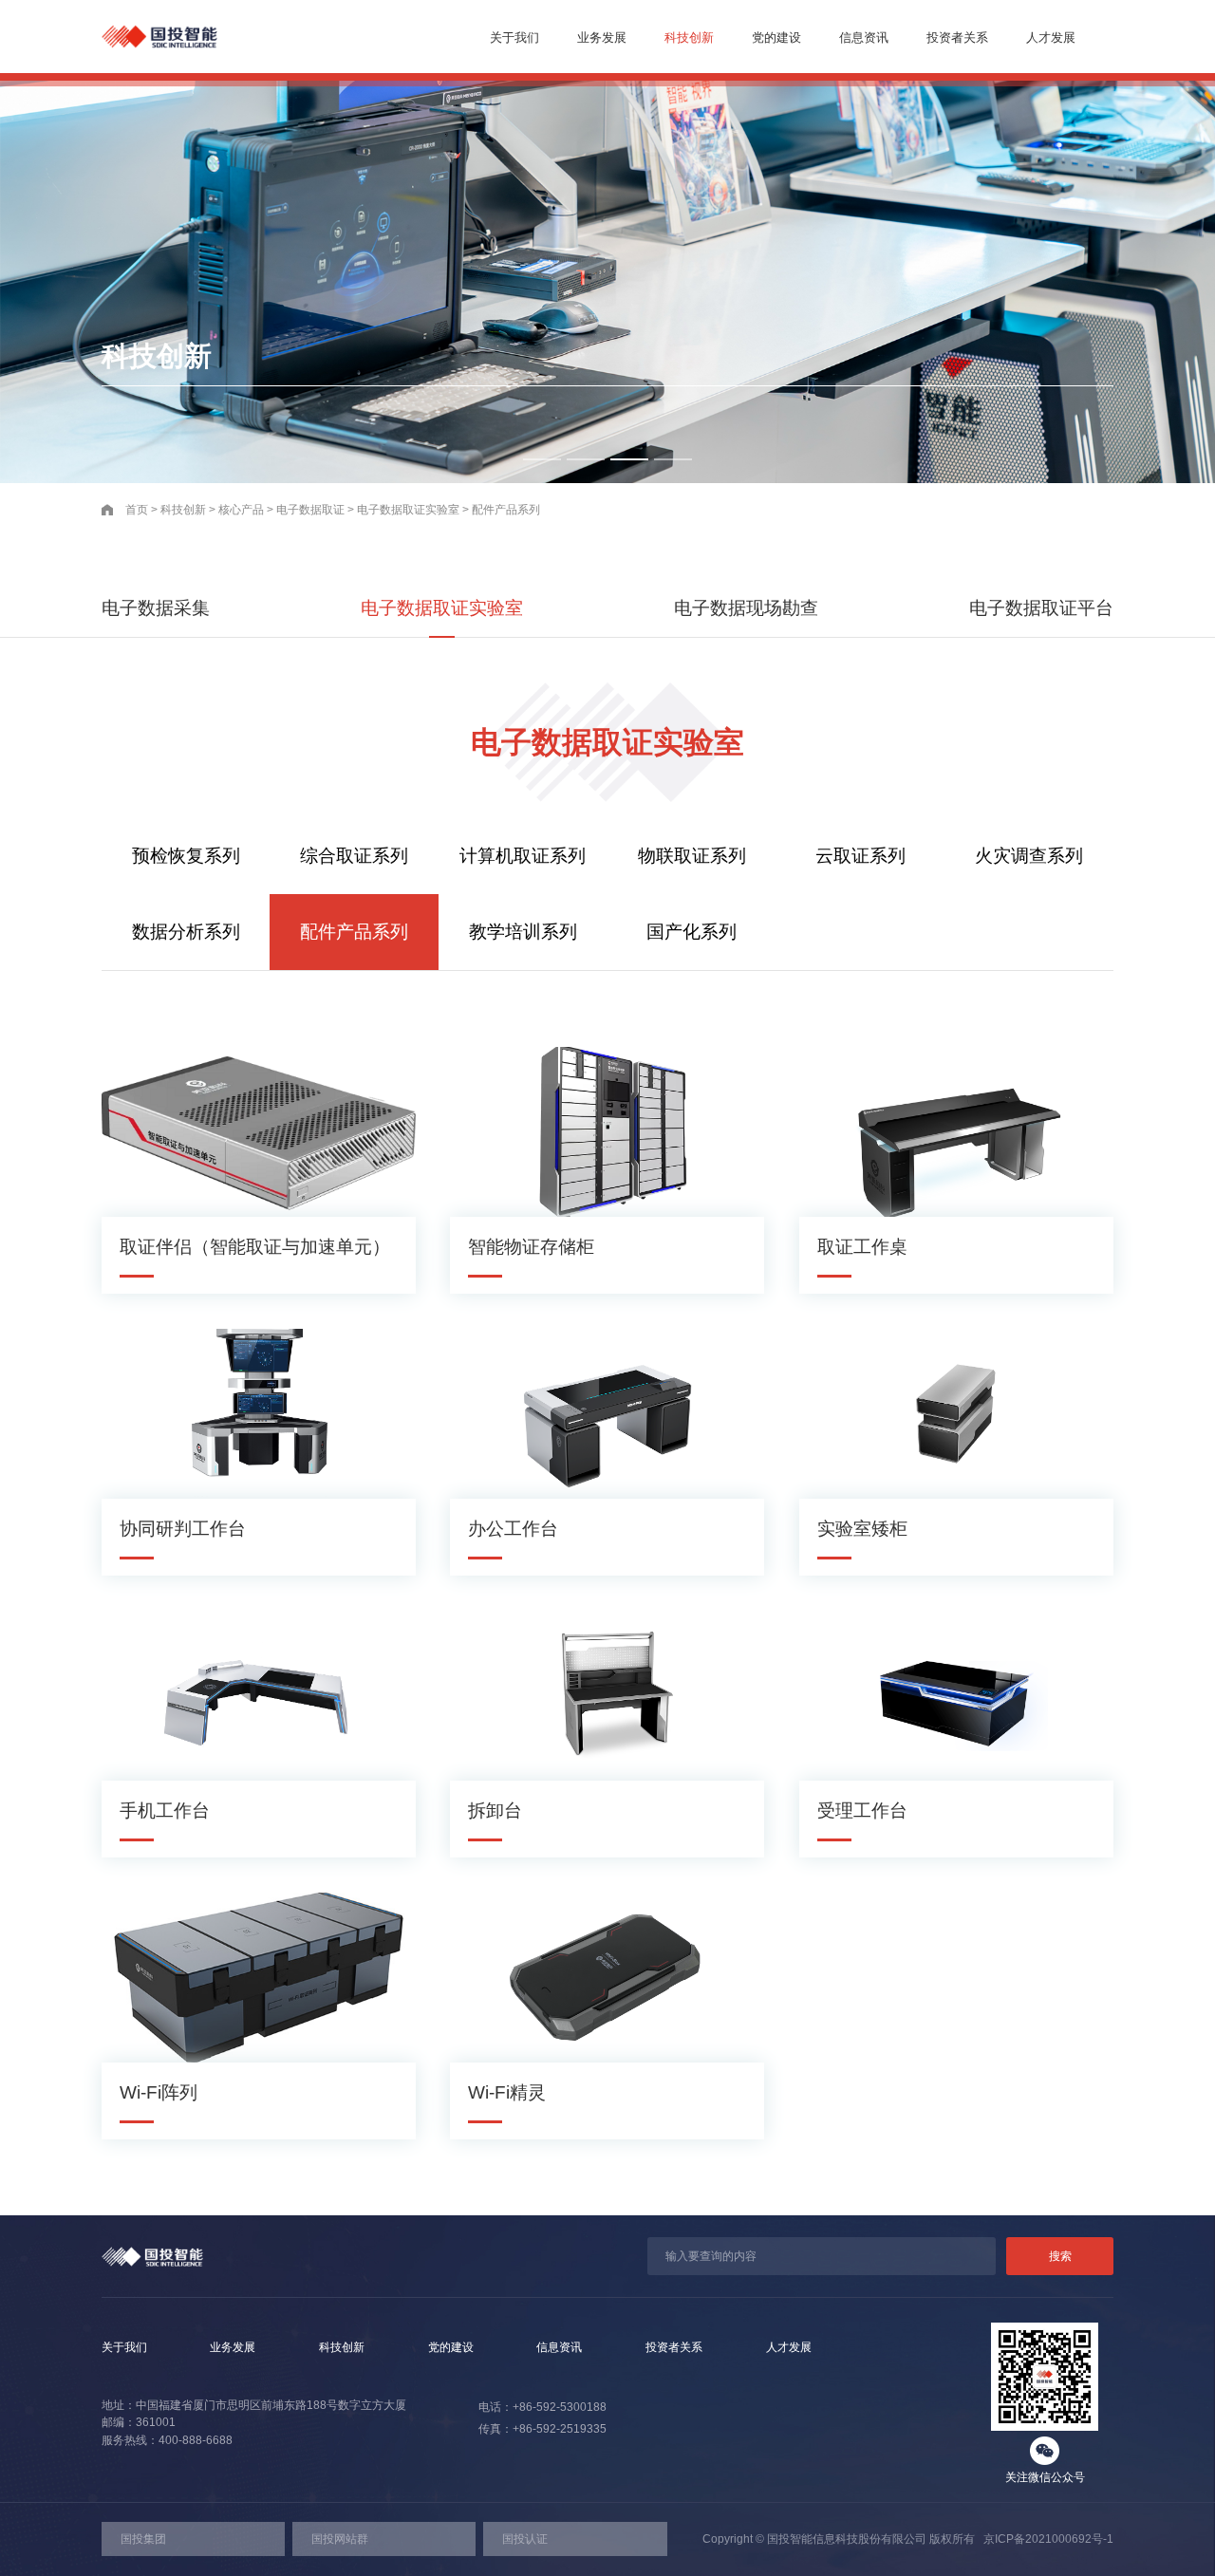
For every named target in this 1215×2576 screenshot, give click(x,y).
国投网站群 (340, 2539)
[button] (542, 459)
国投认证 (525, 2539)
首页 (137, 510)
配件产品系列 (506, 510)
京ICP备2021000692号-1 (1044, 2539)
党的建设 (776, 37)
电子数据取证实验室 (408, 510)
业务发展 (602, 37)
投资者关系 (957, 37)
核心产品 (241, 510)
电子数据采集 (156, 608)
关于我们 (514, 37)
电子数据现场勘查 (746, 608)
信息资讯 (864, 37)
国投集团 (143, 2539)
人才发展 (1051, 37)
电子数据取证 (310, 510)
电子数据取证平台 (1041, 608)
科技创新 (689, 37)
